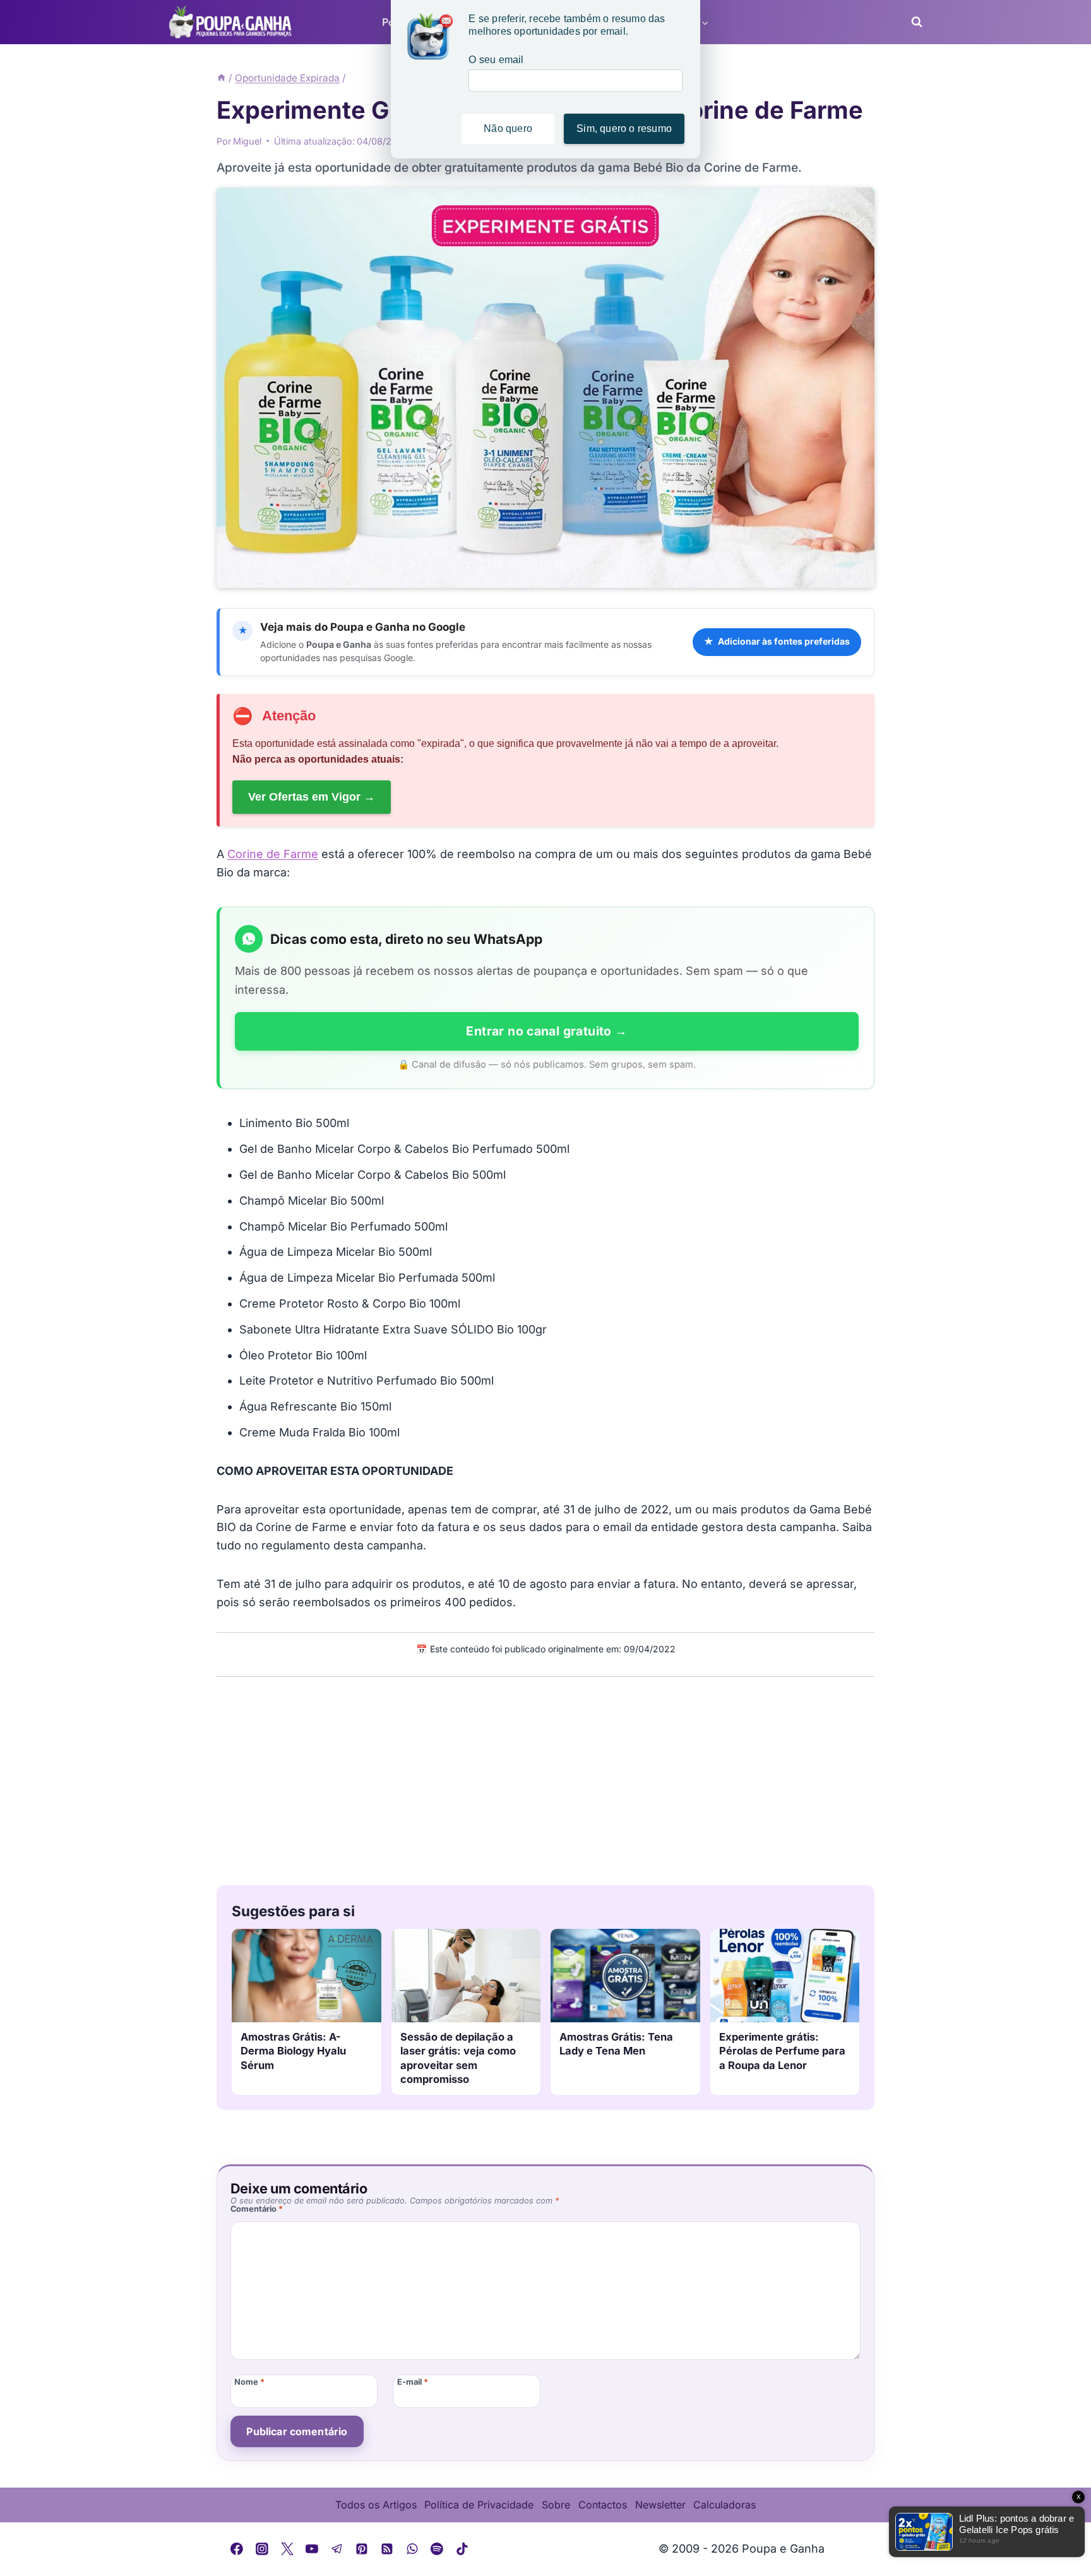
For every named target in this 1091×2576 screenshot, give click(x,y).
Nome (249, 2382)
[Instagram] (262, 2549)
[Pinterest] (362, 2549)
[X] (287, 2549)
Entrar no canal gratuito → (546, 1031)
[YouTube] (312, 2549)
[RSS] (387, 2549)
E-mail (413, 2382)
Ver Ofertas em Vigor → (312, 797)
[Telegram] (337, 2549)
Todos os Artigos (376, 2505)
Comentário (257, 2209)
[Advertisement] (545, 1778)
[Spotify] (437, 2549)
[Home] (221, 78)
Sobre (556, 2505)
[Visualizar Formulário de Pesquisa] (913, 22)
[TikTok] (462, 2549)
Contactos (603, 2505)
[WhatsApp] (412, 2549)
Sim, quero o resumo (624, 128)
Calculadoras (724, 2505)
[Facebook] (237, 2549)
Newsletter (660, 2505)
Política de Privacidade (479, 2505)
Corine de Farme (273, 854)
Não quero (508, 128)
